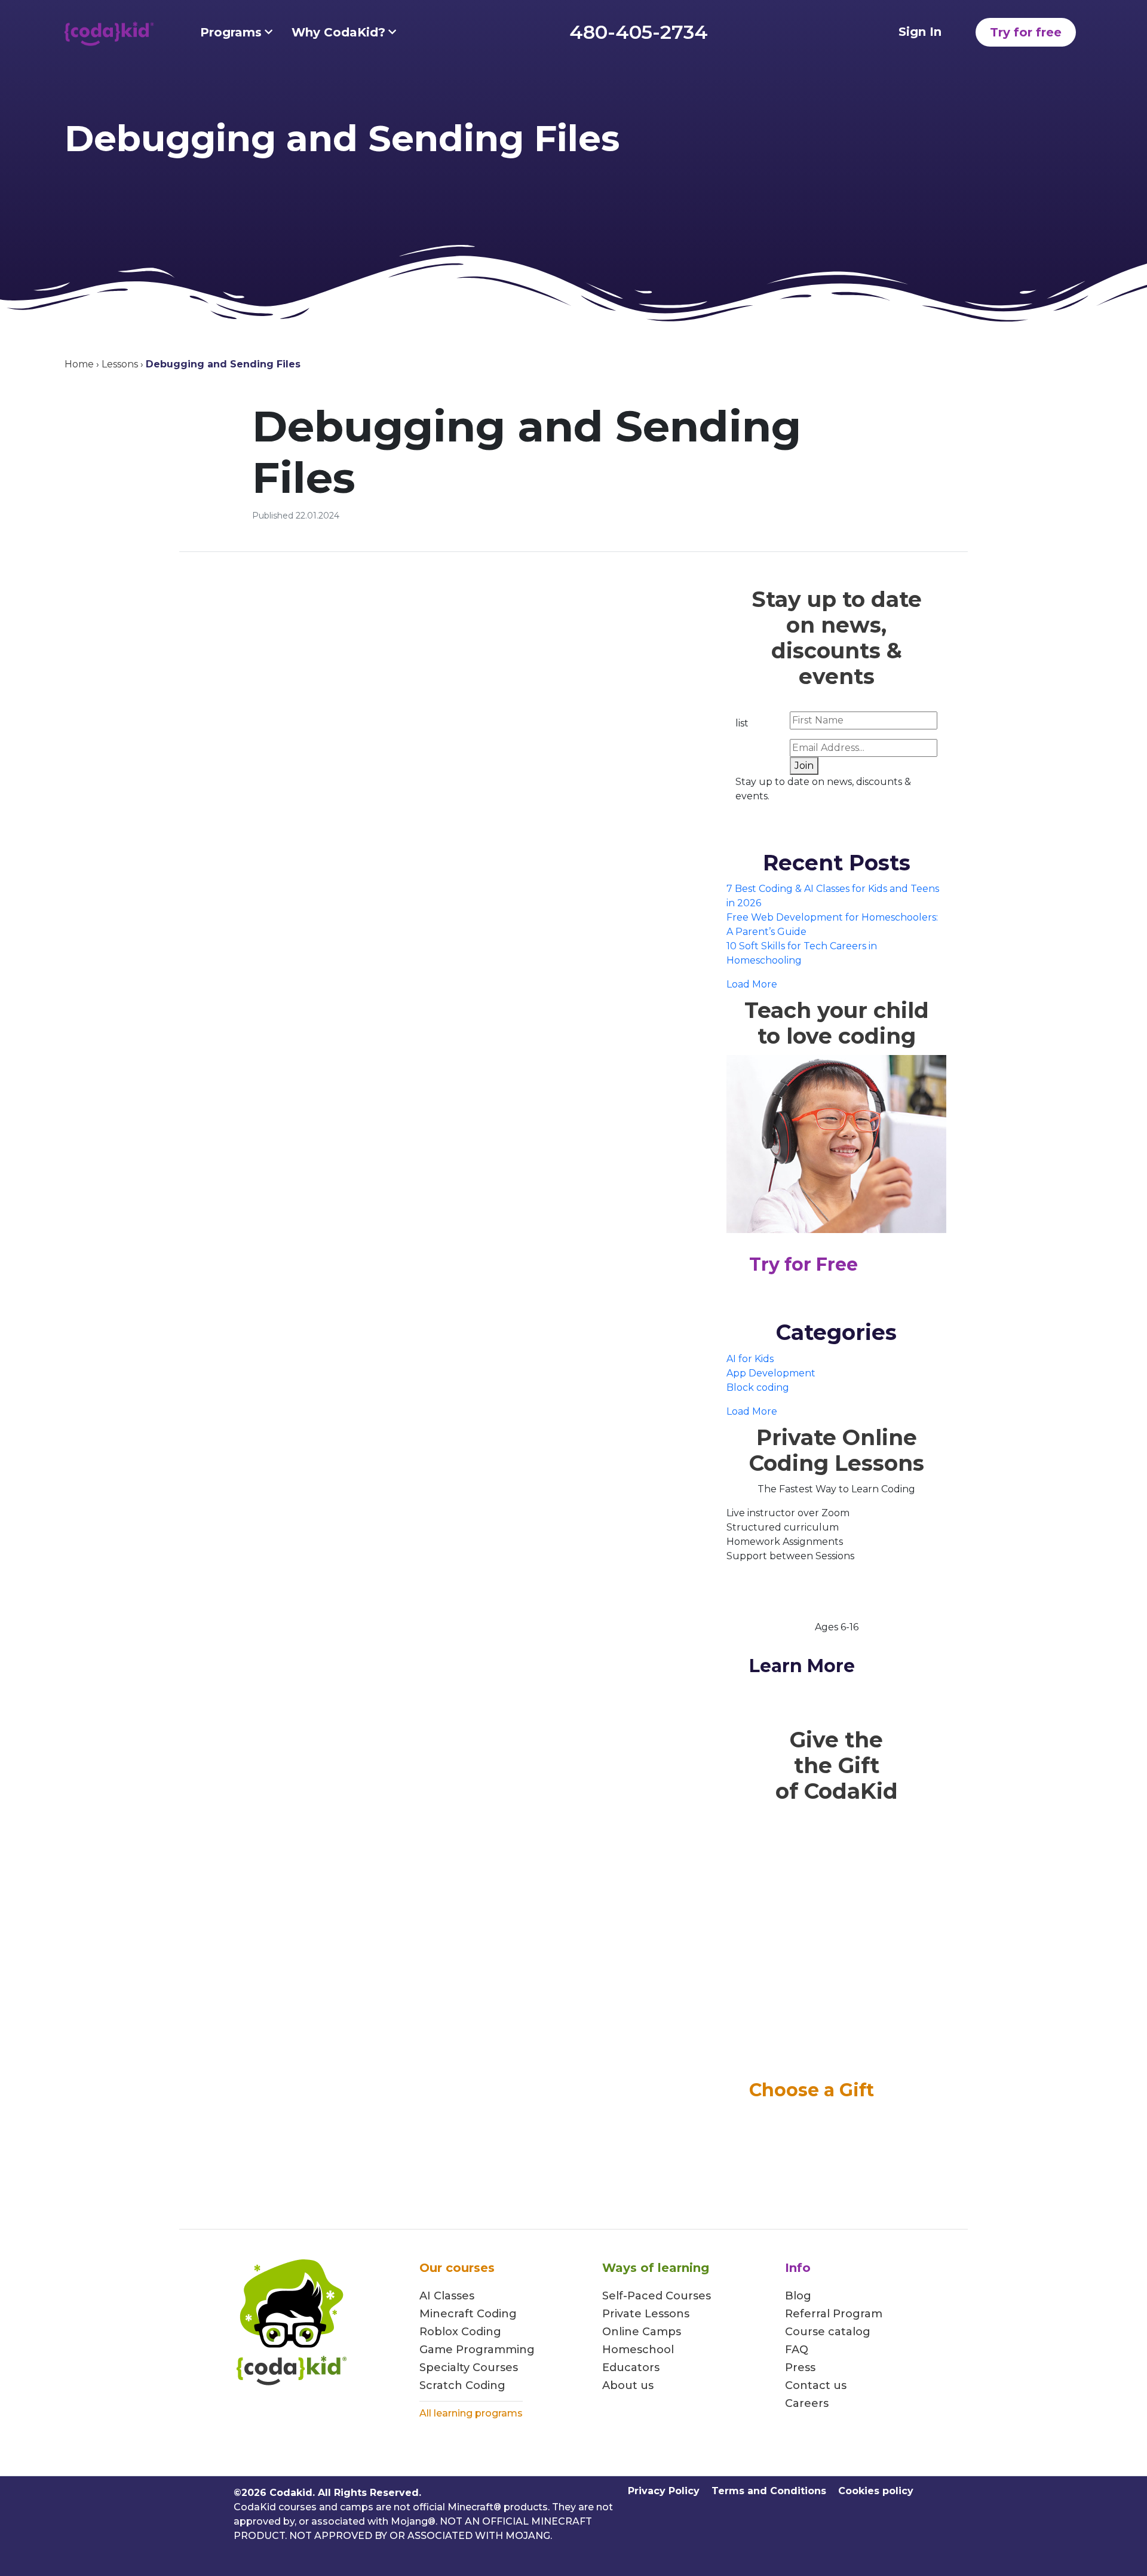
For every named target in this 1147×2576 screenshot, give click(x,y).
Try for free (1026, 32)
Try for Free (803, 1264)
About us (628, 2385)
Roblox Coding (460, 2332)
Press (800, 2368)
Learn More (802, 1666)
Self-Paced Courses (657, 2296)
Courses (494, 2368)
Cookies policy (876, 2491)
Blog (798, 2296)
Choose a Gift (812, 2090)
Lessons (120, 364)
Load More (752, 984)
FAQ (797, 2350)
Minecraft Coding (468, 2314)
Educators (631, 2368)
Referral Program (834, 2314)
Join (804, 766)
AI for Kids (750, 1359)
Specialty (444, 2368)
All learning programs (471, 2413)
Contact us (816, 2385)
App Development (771, 1373)
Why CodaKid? (338, 32)
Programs (231, 32)
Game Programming (477, 2350)
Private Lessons (646, 2314)
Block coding (758, 1387)
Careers (807, 2403)
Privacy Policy (664, 2491)
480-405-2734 (639, 32)
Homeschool (638, 2350)
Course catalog (828, 2332)
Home (79, 364)
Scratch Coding (462, 2385)
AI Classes (447, 2296)
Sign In (920, 32)
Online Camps (642, 2332)
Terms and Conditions (769, 2491)
